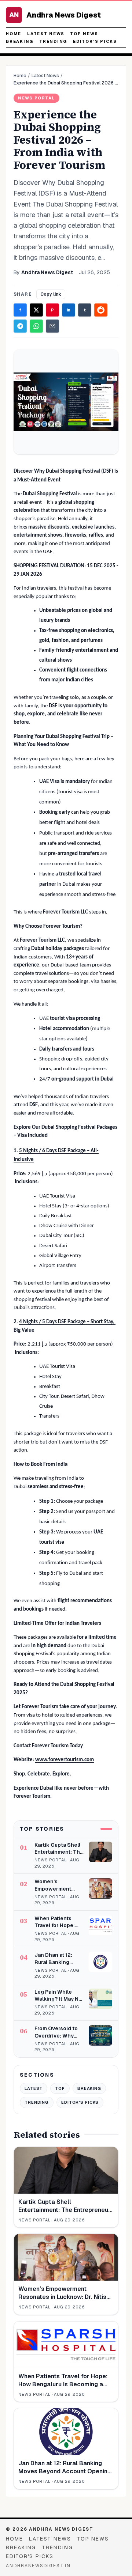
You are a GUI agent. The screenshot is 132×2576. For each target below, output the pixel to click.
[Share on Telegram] (20, 326)
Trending (53, 41)
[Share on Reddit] (101, 310)
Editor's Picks (95, 41)
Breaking (20, 41)
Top (60, 2088)
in (69, 310)
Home (14, 34)
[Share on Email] (52, 326)
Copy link (51, 294)
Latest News (46, 34)
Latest (34, 2088)
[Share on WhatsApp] (36, 326)
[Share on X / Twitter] (36, 310)
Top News (84, 34)
